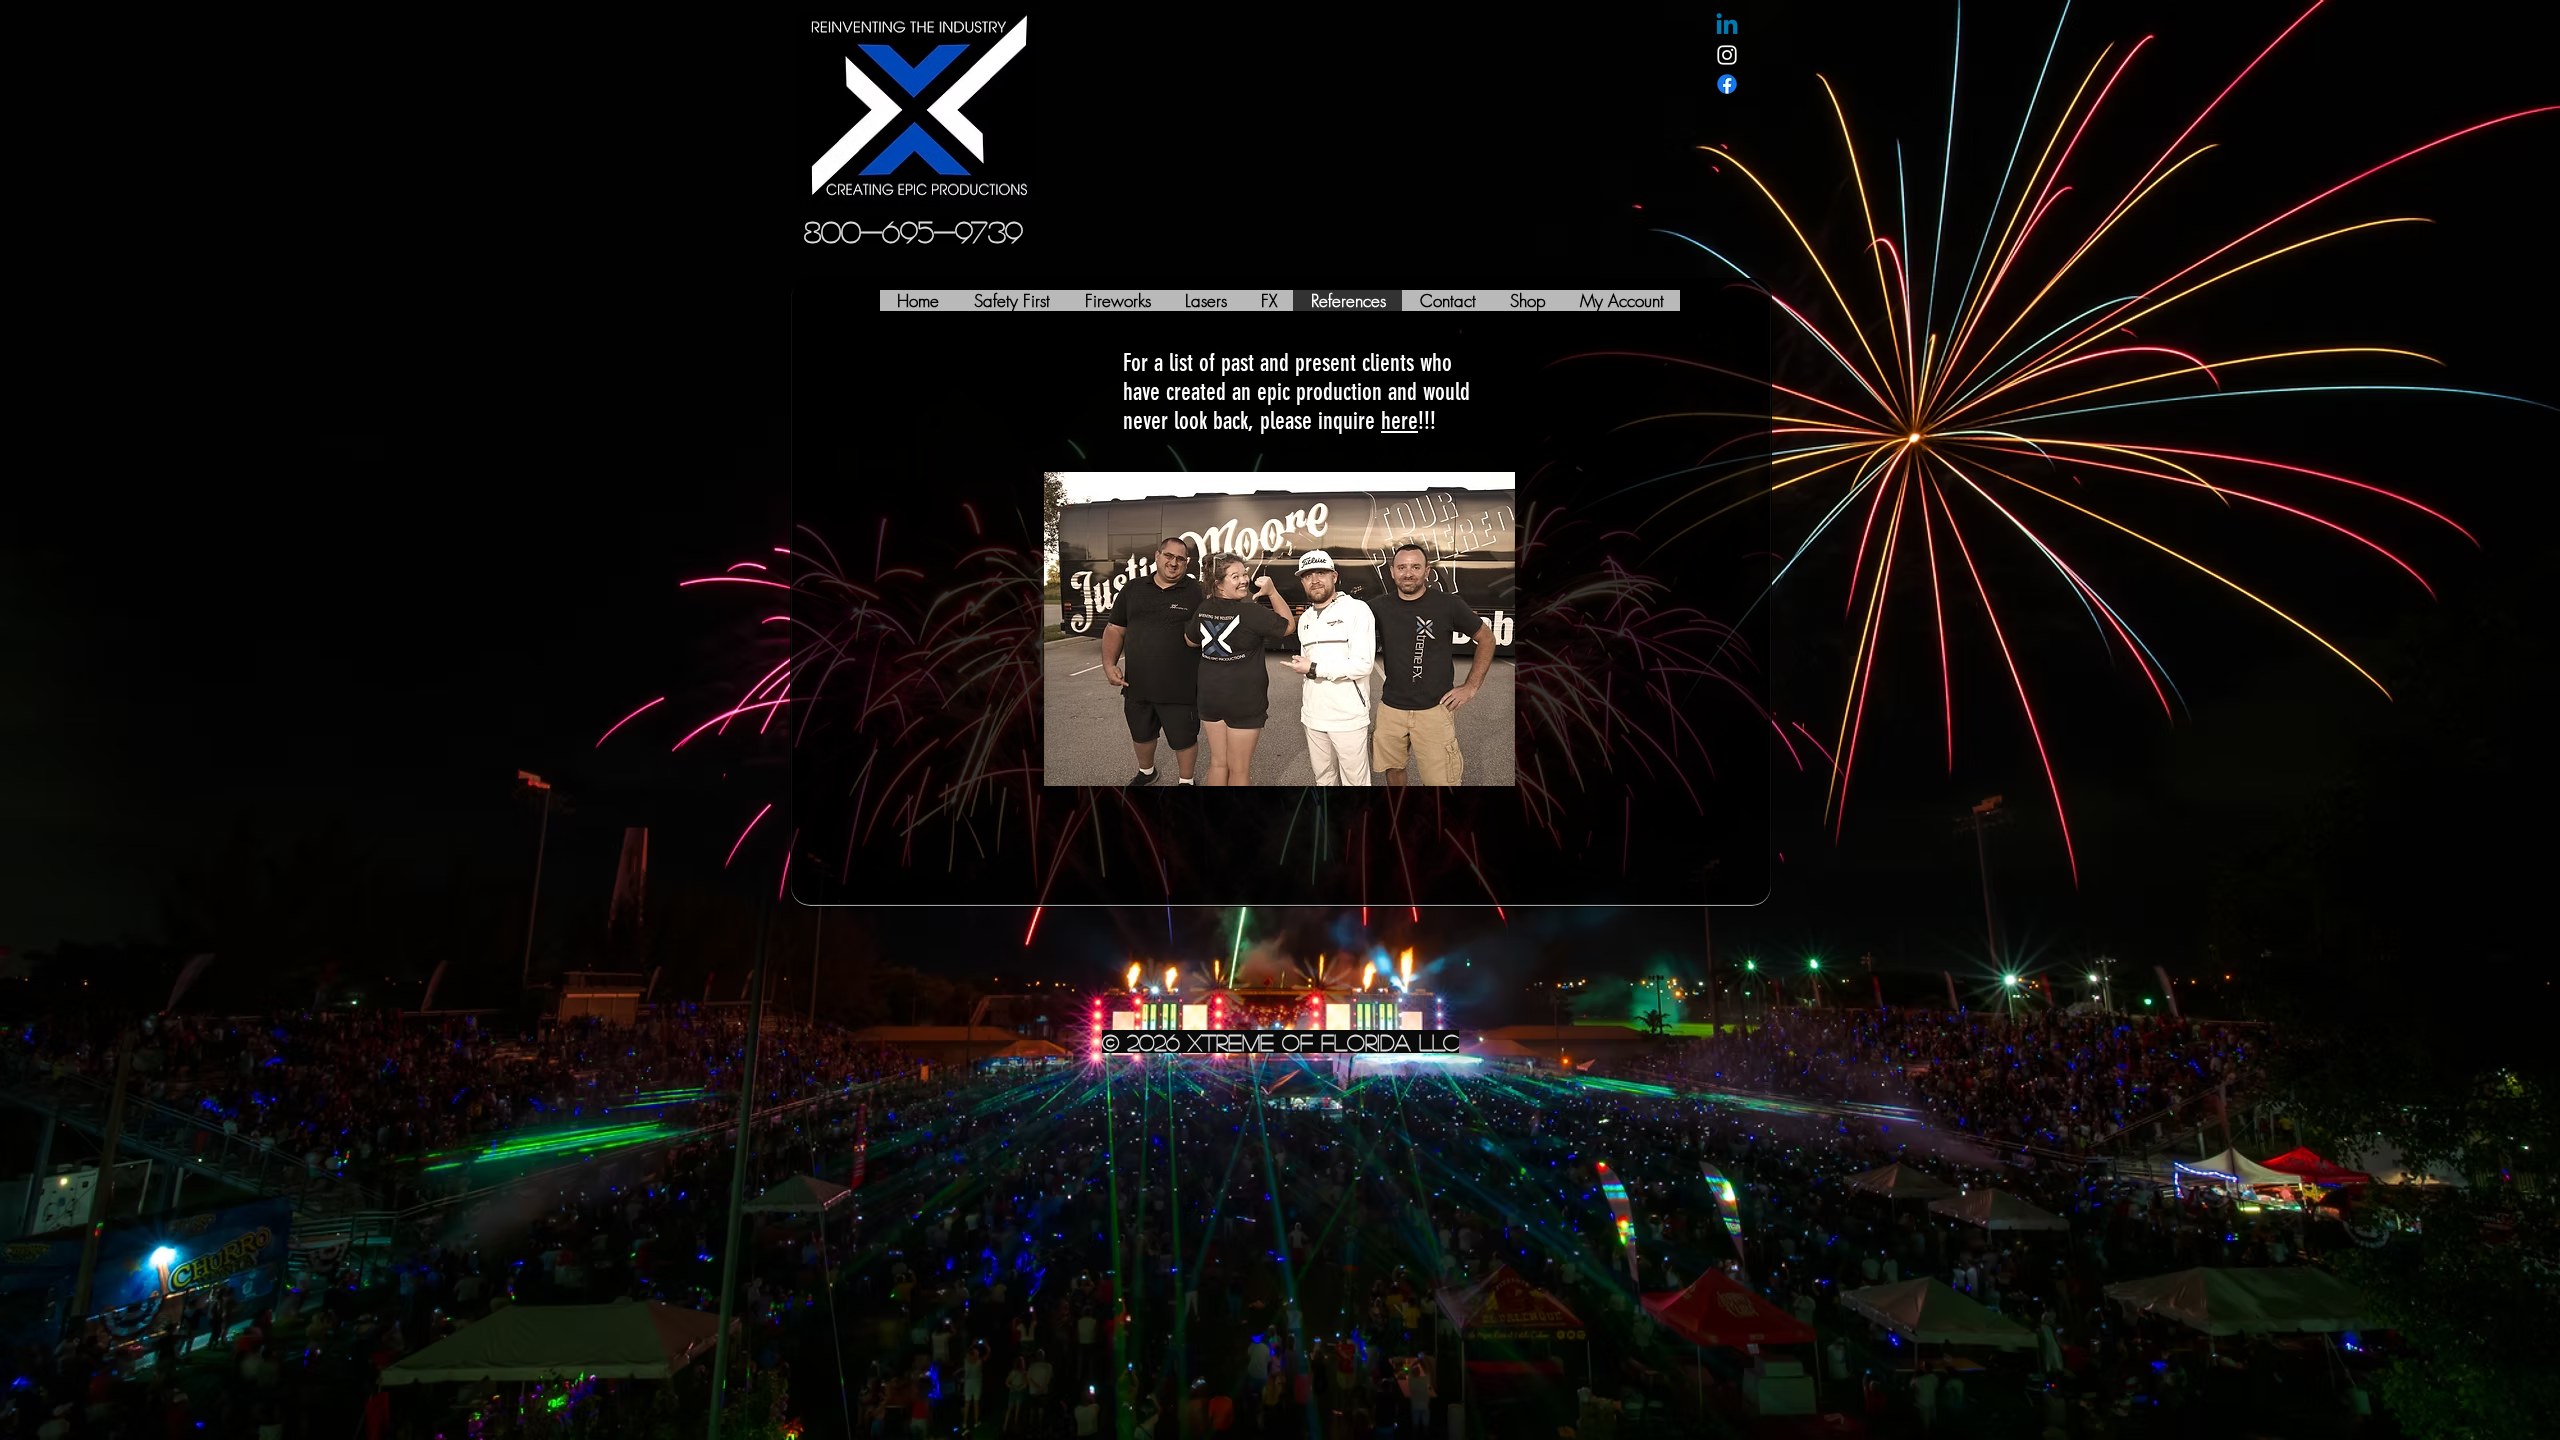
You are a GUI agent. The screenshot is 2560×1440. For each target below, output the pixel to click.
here (1399, 421)
